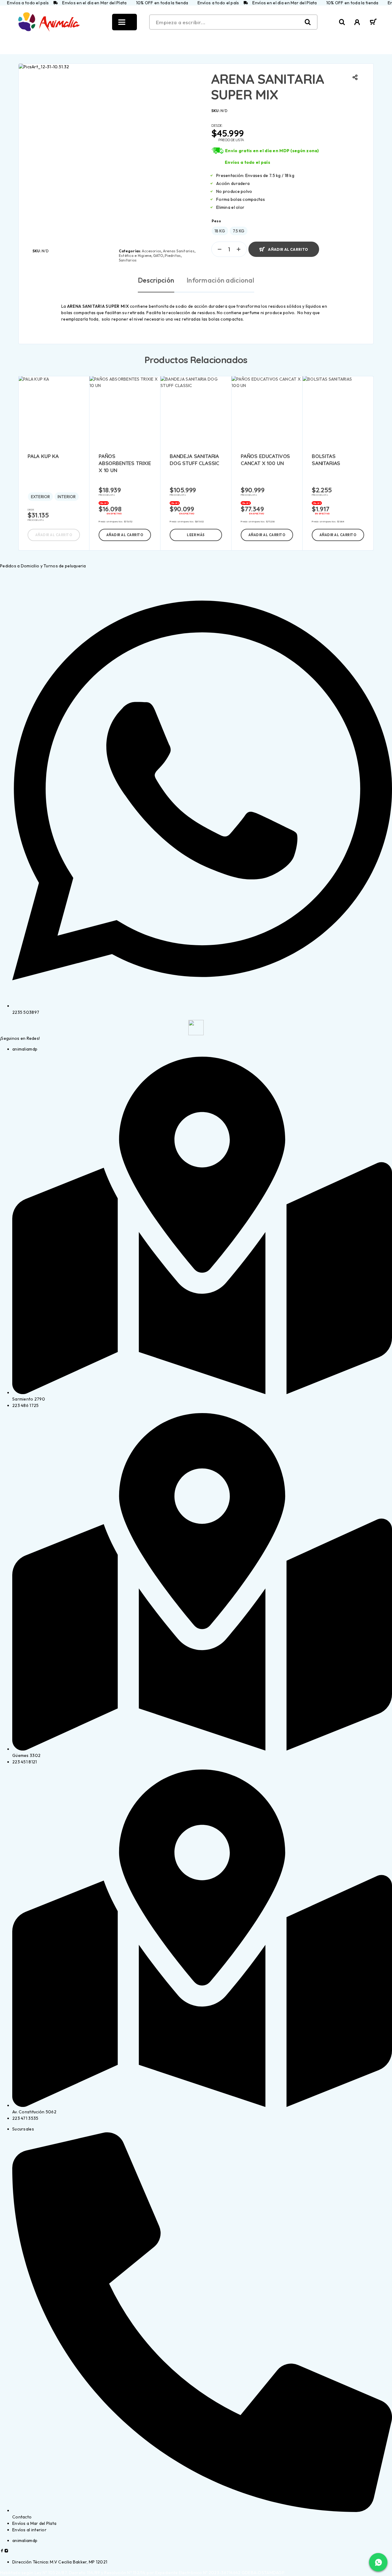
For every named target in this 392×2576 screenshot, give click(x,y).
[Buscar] (342, 22)
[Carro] (373, 23)
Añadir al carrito (288, 247)
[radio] (220, 231)
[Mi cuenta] (357, 22)
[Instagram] (6, 2551)
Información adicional (220, 280)
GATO (158, 256)
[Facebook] (2, 2551)
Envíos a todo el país (247, 162)
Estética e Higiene (135, 256)
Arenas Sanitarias (179, 251)
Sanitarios (128, 260)
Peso (216, 221)
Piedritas (173, 256)
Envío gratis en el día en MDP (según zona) (272, 151)
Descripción (156, 280)
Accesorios (151, 251)
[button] (125, 535)
